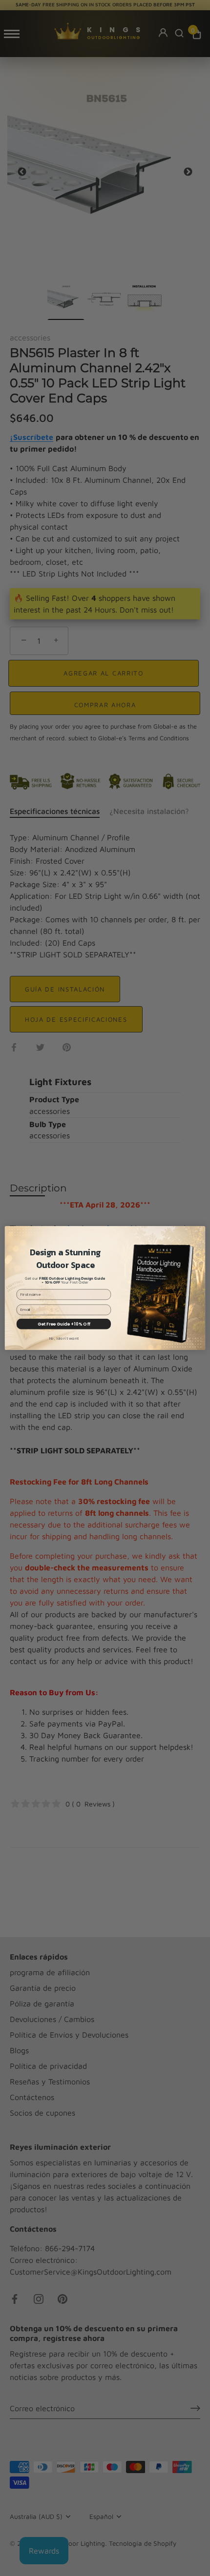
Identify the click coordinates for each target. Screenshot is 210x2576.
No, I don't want (64, 1338)
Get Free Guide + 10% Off (64, 1324)
